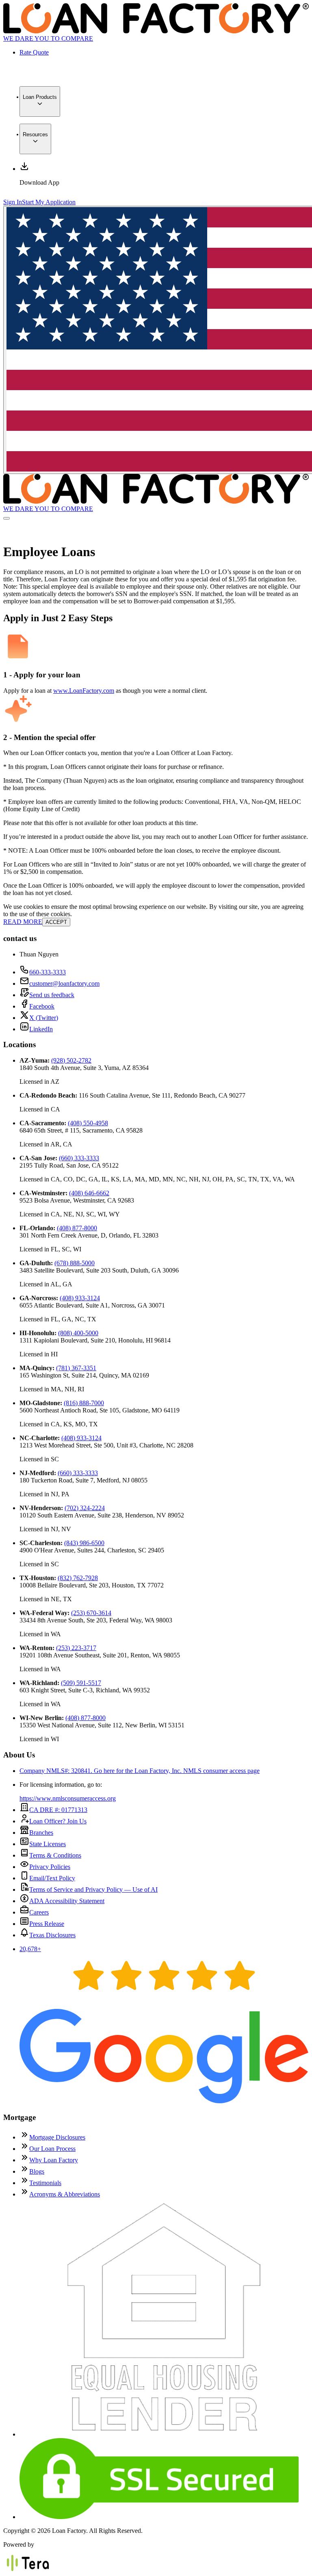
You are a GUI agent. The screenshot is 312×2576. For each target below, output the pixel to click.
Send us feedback (52, 995)
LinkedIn (41, 1029)
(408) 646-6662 (89, 1193)
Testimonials (45, 2183)
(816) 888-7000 (84, 1403)
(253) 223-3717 (76, 1648)
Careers (39, 1912)
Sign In (13, 202)
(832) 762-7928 (78, 1578)
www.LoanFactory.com (84, 691)
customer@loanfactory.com (64, 983)
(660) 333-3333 (79, 1158)
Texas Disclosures (52, 1935)
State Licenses (48, 1844)
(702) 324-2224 (85, 1508)
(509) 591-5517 (81, 1683)
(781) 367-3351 (76, 1368)
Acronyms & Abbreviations (65, 2194)
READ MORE (23, 922)
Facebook (42, 1006)
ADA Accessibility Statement (67, 1901)
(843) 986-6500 (84, 1543)
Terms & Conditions (55, 1855)
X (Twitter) (44, 1018)
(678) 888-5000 (75, 1263)
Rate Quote (34, 52)
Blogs (37, 2171)
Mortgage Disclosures (57, 2137)
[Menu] (6, 518)
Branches (41, 1833)
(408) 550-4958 (88, 1123)
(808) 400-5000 (78, 1333)
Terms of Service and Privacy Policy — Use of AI (93, 1889)
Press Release (47, 1924)
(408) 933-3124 (80, 1298)
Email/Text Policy (52, 1878)
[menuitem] (40, 102)
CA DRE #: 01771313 (58, 1810)
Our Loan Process (52, 2149)
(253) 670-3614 (91, 1613)
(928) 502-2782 (71, 1060)
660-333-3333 (48, 972)
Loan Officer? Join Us (58, 1821)
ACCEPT (56, 922)
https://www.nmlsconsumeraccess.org (68, 1798)
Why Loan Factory (54, 2160)
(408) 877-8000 (77, 1228)
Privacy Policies (50, 1867)
